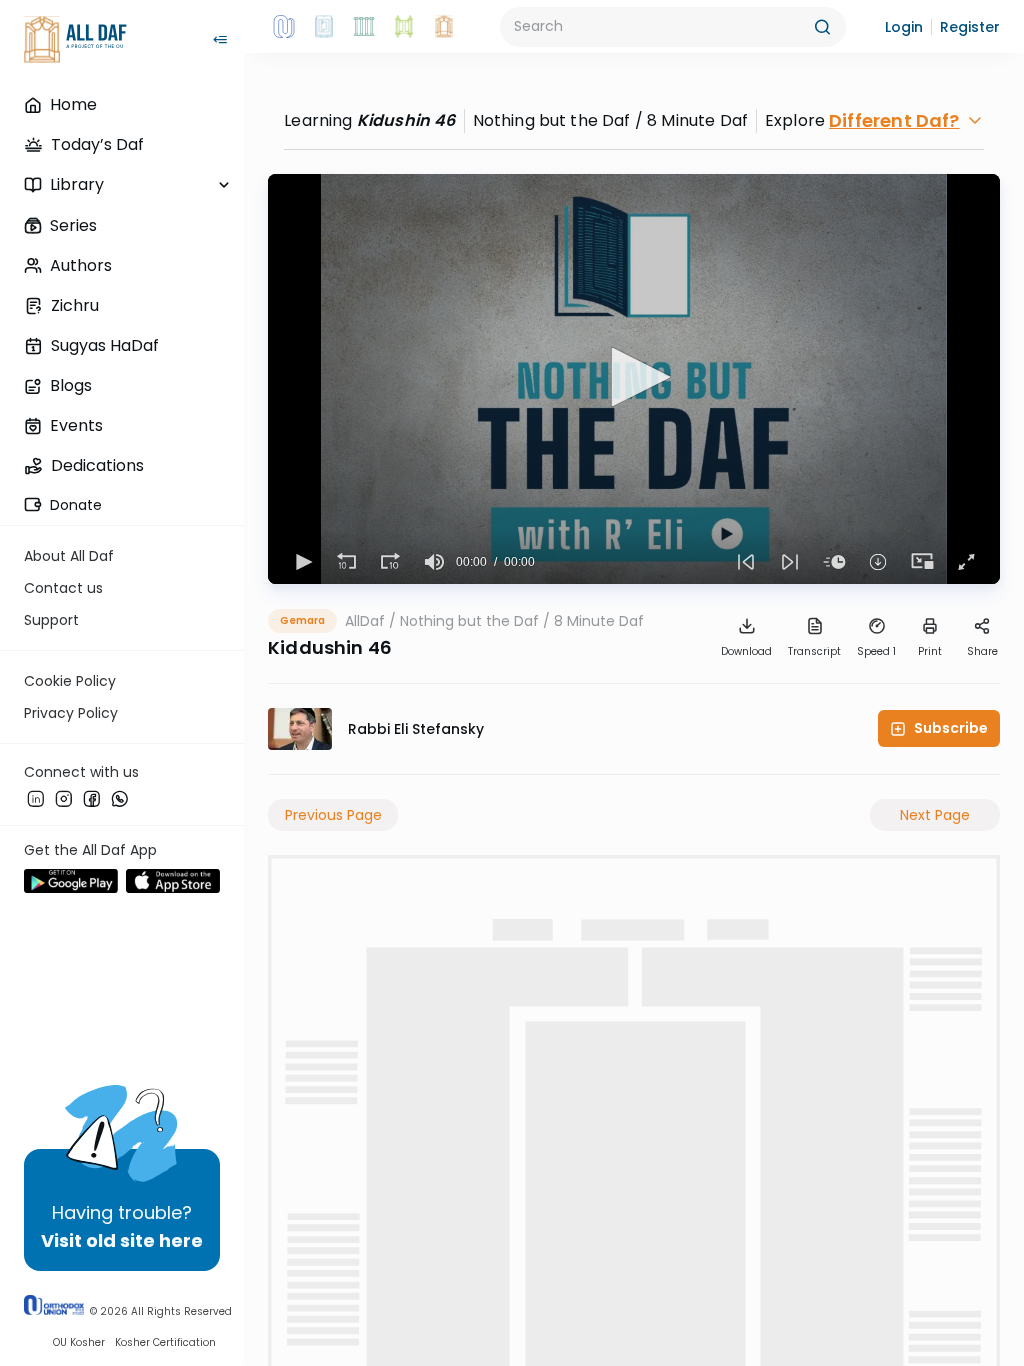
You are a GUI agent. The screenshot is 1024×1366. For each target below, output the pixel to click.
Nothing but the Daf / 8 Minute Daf (522, 621)
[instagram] (64, 799)
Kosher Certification (165, 1342)
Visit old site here (122, 1240)
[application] (634, 379)
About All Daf (69, 556)
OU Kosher (79, 1342)
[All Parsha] (404, 27)
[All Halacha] (364, 27)
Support (51, 620)
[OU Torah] (284, 27)
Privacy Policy (71, 713)
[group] (434, 562)
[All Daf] (444, 27)
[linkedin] (36, 799)
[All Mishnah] (324, 27)
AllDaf (365, 621)
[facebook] (92, 799)
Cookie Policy (70, 681)
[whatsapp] (120, 799)
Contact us (63, 588)
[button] (904, 27)
